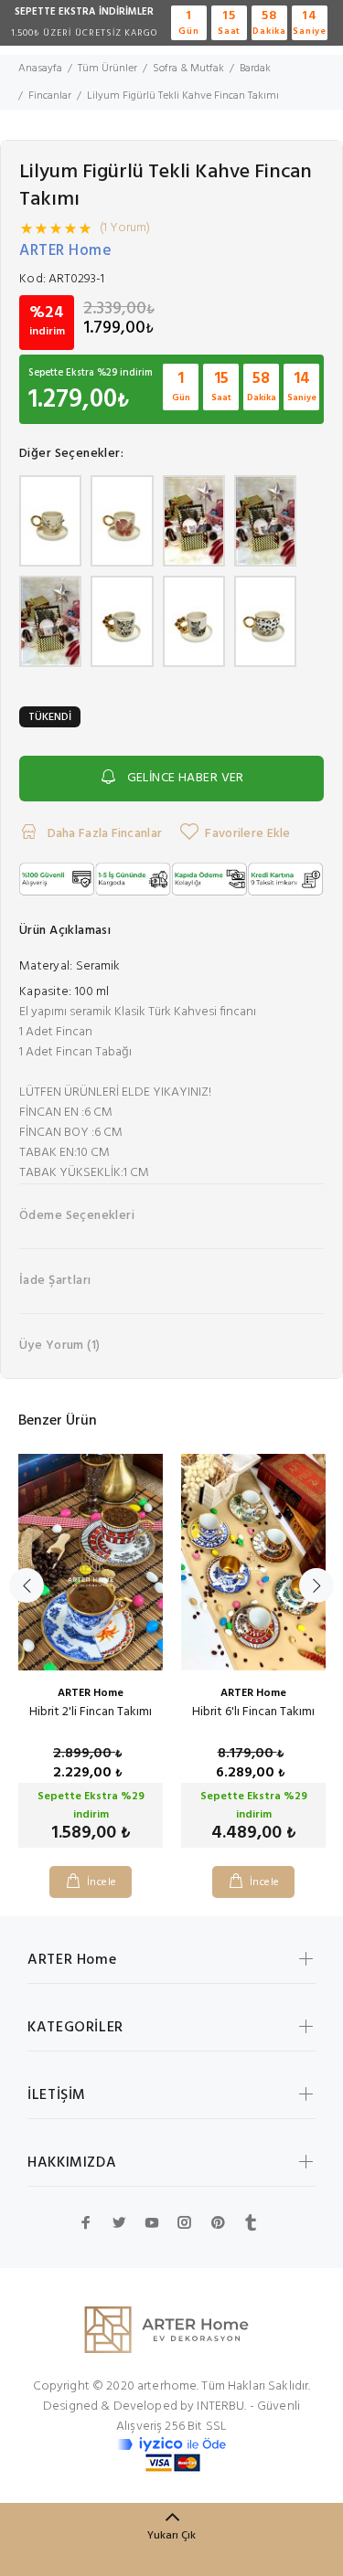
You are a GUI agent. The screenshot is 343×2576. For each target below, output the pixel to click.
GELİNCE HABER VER (186, 778)
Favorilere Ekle (247, 834)
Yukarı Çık (171, 2536)
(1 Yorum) (125, 228)
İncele (102, 1882)
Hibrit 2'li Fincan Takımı (91, 1712)
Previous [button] (27, 1585)
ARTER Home (65, 251)
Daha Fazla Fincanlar (103, 834)
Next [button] (316, 1585)
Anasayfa (40, 69)
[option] (91, 1662)
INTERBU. (221, 2406)
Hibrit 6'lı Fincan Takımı (253, 1712)
